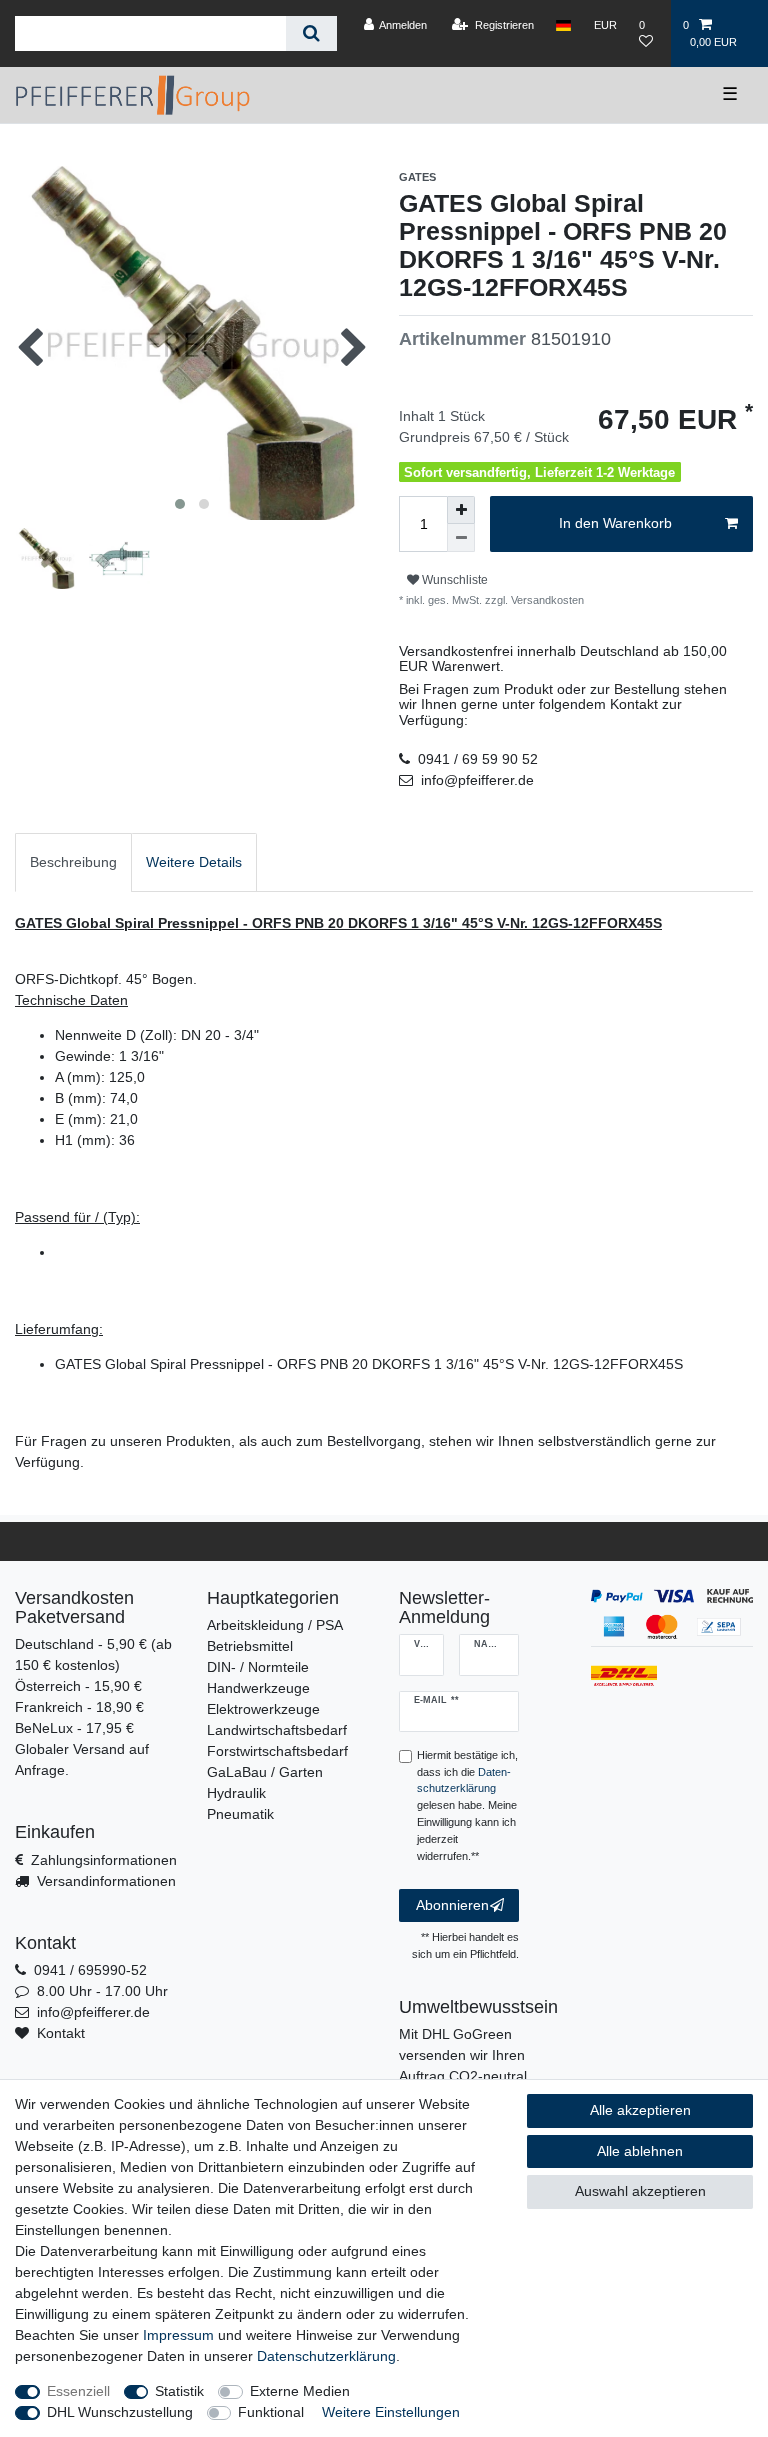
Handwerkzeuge (258, 1688)
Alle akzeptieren (640, 2110)
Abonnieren (452, 1905)
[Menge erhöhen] (461, 510)
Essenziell (78, 2391)
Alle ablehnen (640, 2151)
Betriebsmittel (250, 1646)
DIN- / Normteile (258, 1667)
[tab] (73, 862)
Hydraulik (236, 1793)
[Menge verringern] (461, 538)
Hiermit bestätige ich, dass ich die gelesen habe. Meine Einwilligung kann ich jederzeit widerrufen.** (467, 1805)
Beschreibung (73, 862)
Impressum (178, 2335)
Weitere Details (194, 862)
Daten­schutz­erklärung (326, 2356)
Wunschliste (453, 580)
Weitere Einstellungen (391, 2412)
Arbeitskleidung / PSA (275, 1625)
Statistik (179, 2391)
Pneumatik (240, 1814)
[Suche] (311, 33)
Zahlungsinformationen (104, 1860)
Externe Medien (300, 2391)
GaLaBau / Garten (265, 1772)
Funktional (271, 2412)
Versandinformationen (106, 1881)
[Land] (563, 25)
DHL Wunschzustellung (120, 2412)
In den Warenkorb (615, 523)
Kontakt (61, 2033)
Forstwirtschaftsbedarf (277, 1751)
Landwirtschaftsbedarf (277, 1730)
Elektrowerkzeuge (263, 1709)
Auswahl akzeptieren (640, 2191)
